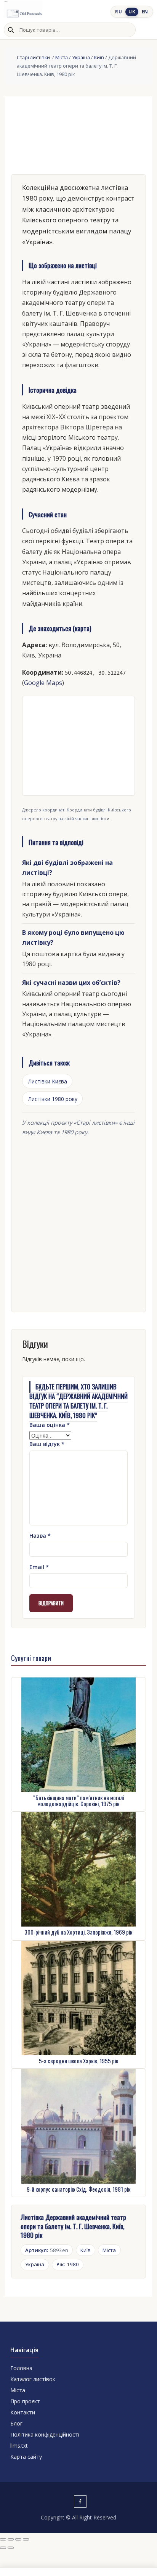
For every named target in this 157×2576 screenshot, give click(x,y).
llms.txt (19, 2446)
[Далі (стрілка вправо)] (11, 2548)
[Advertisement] (78, 1222)
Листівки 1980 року (53, 1099)
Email (39, 1567)
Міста (62, 57)
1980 (68, 2264)
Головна (21, 2368)
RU (119, 12)
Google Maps (43, 683)
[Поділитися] (18, 2539)
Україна (81, 57)
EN (145, 12)
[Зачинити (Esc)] (26, 2539)
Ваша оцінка (50, 1425)
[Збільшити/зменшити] (3, 2539)
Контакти (23, 2412)
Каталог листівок (33, 2379)
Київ (99, 57)
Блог (16, 2423)
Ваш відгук (47, 1444)
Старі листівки (34, 57)
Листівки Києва (47, 1081)
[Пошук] (11, 30)
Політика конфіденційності (45, 2434)
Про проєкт (25, 2401)
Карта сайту (26, 2457)
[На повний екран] (11, 2539)
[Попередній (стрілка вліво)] (3, 2548)
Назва (40, 1536)
